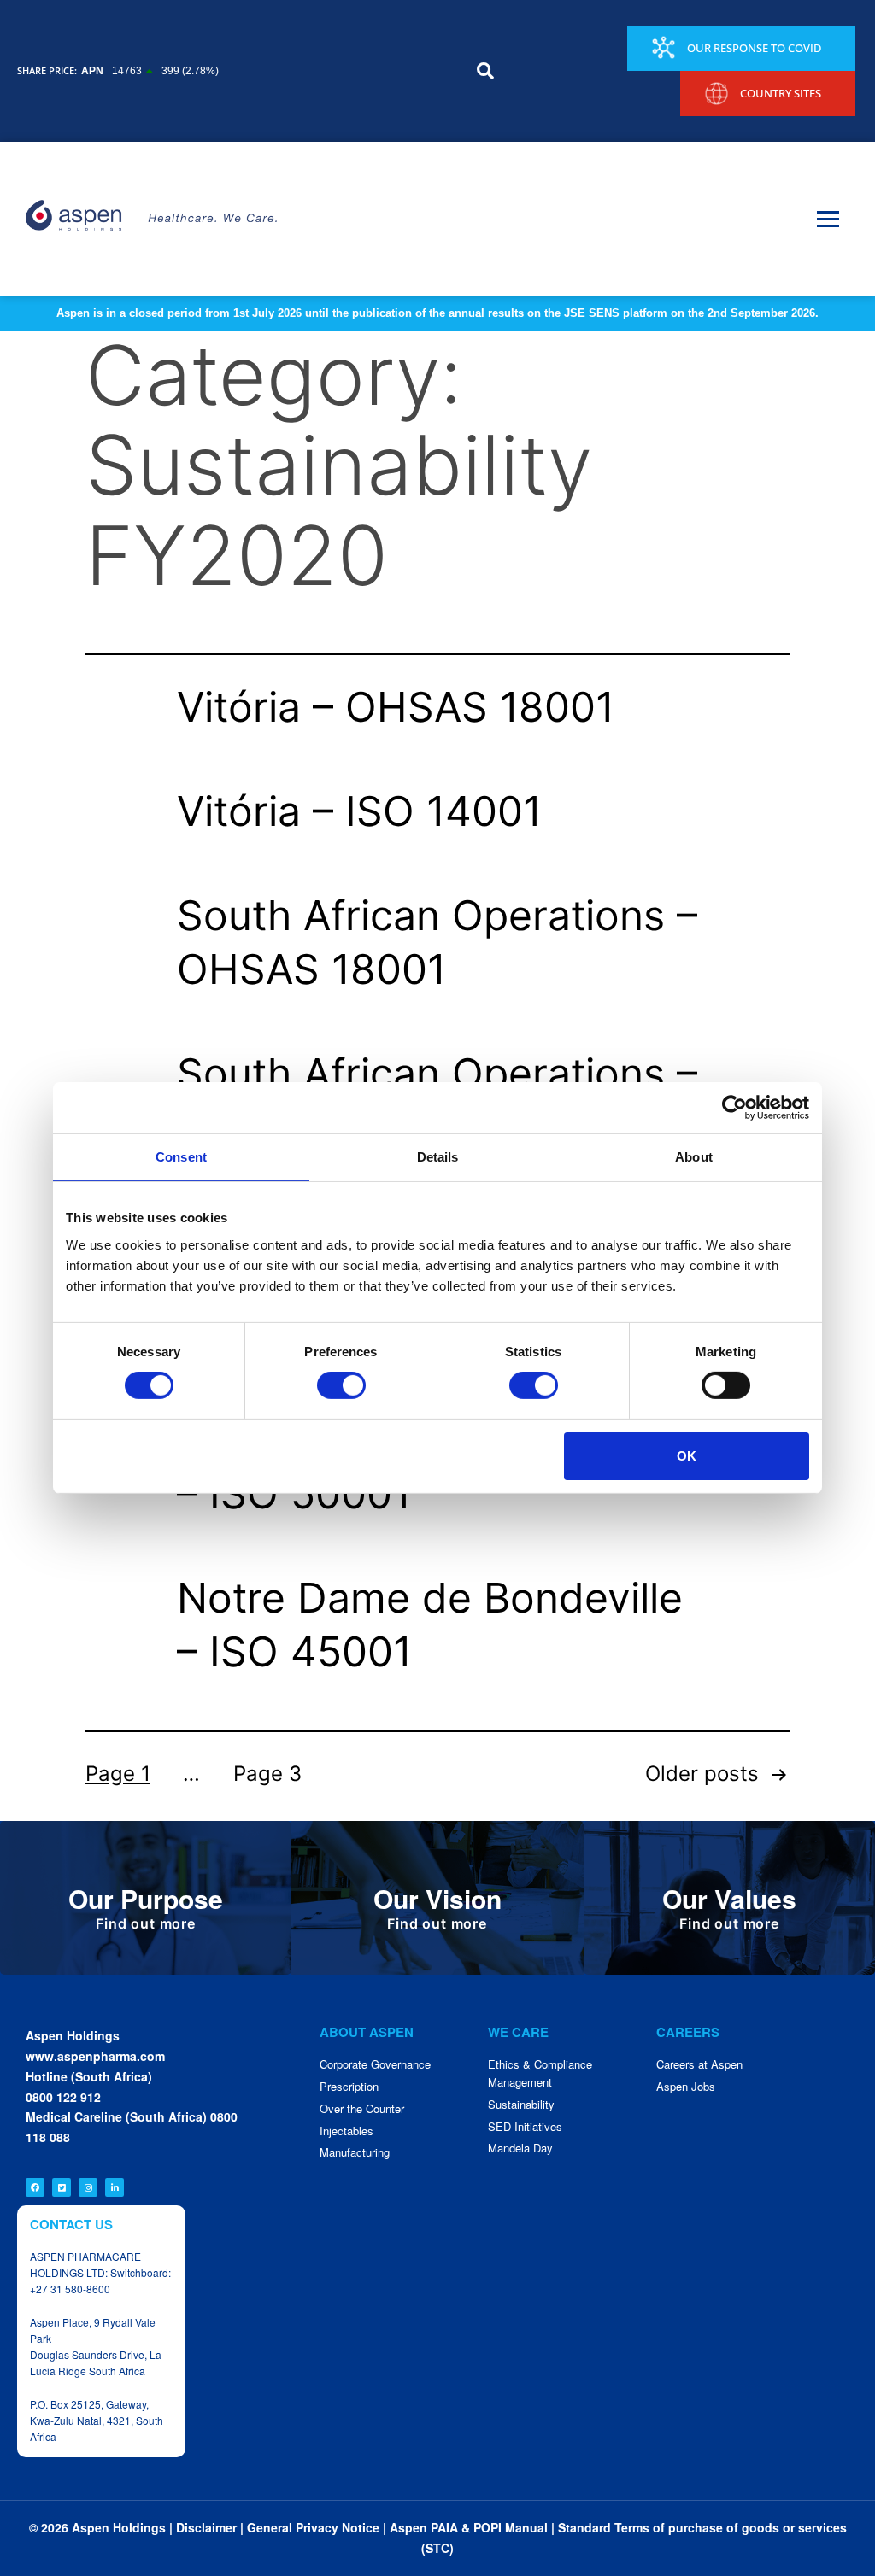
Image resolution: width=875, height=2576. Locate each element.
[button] (485, 71)
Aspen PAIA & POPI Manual (469, 2527)
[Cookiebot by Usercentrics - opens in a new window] (734, 1108)
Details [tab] (438, 1157)
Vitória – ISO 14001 (359, 811)
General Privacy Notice (313, 2527)
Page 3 (267, 1774)
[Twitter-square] (62, 2187)
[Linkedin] (115, 2187)
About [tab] (694, 1157)
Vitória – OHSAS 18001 (396, 707)
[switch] (341, 1385)
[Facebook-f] (35, 2187)
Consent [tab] (181, 1157)
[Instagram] (88, 2187)
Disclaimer (206, 2527)
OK (687, 1456)
